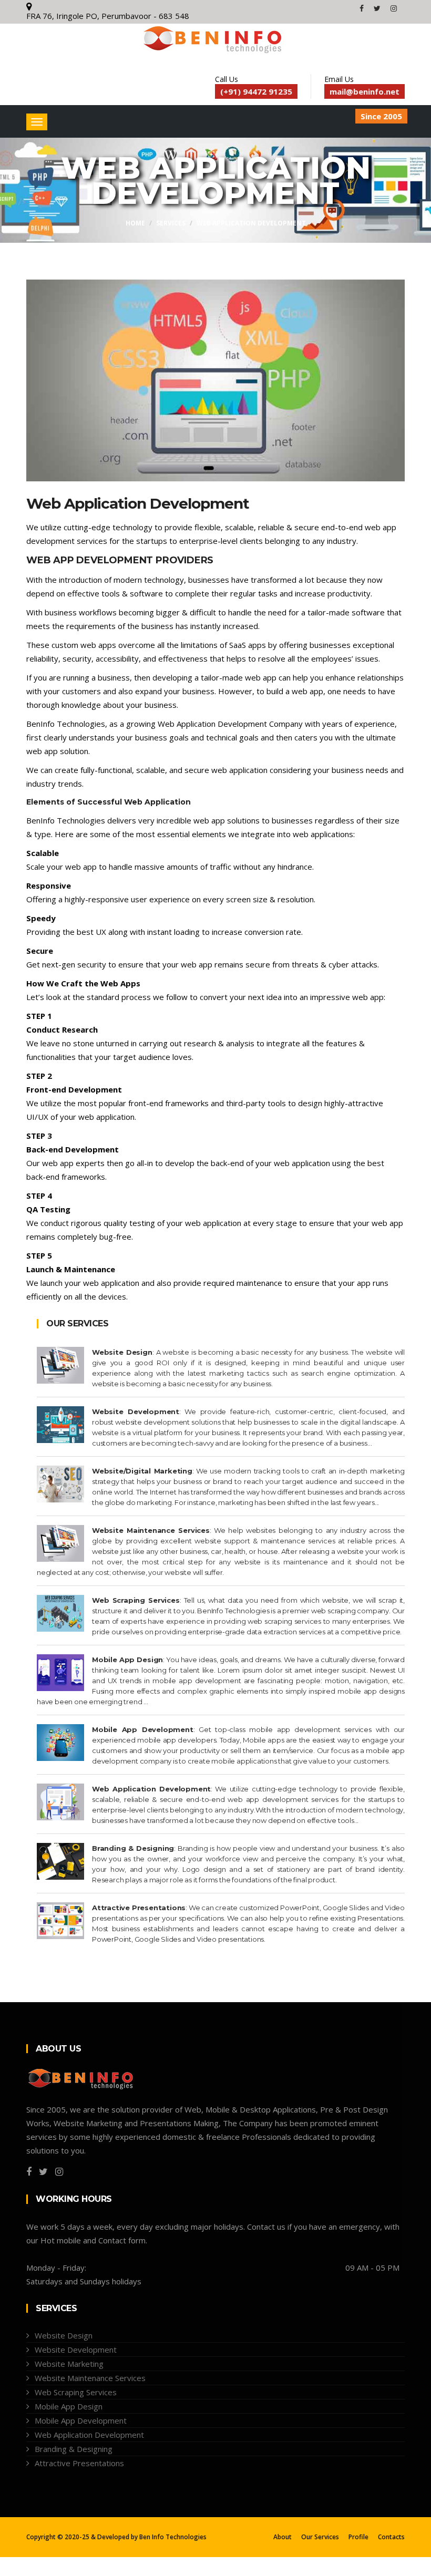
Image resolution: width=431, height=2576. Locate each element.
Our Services (320, 2537)
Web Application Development (251, 223)
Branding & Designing (74, 2449)
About (283, 2537)
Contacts (391, 2537)
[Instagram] (394, 8)
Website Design (64, 2335)
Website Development (76, 2350)
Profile (358, 2537)
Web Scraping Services (76, 2392)
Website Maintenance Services (90, 2378)
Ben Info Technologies (173, 2537)
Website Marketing (69, 2364)
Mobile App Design (69, 2406)
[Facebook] (363, 8)
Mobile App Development (81, 2420)
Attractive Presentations (79, 2463)
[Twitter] (378, 8)
